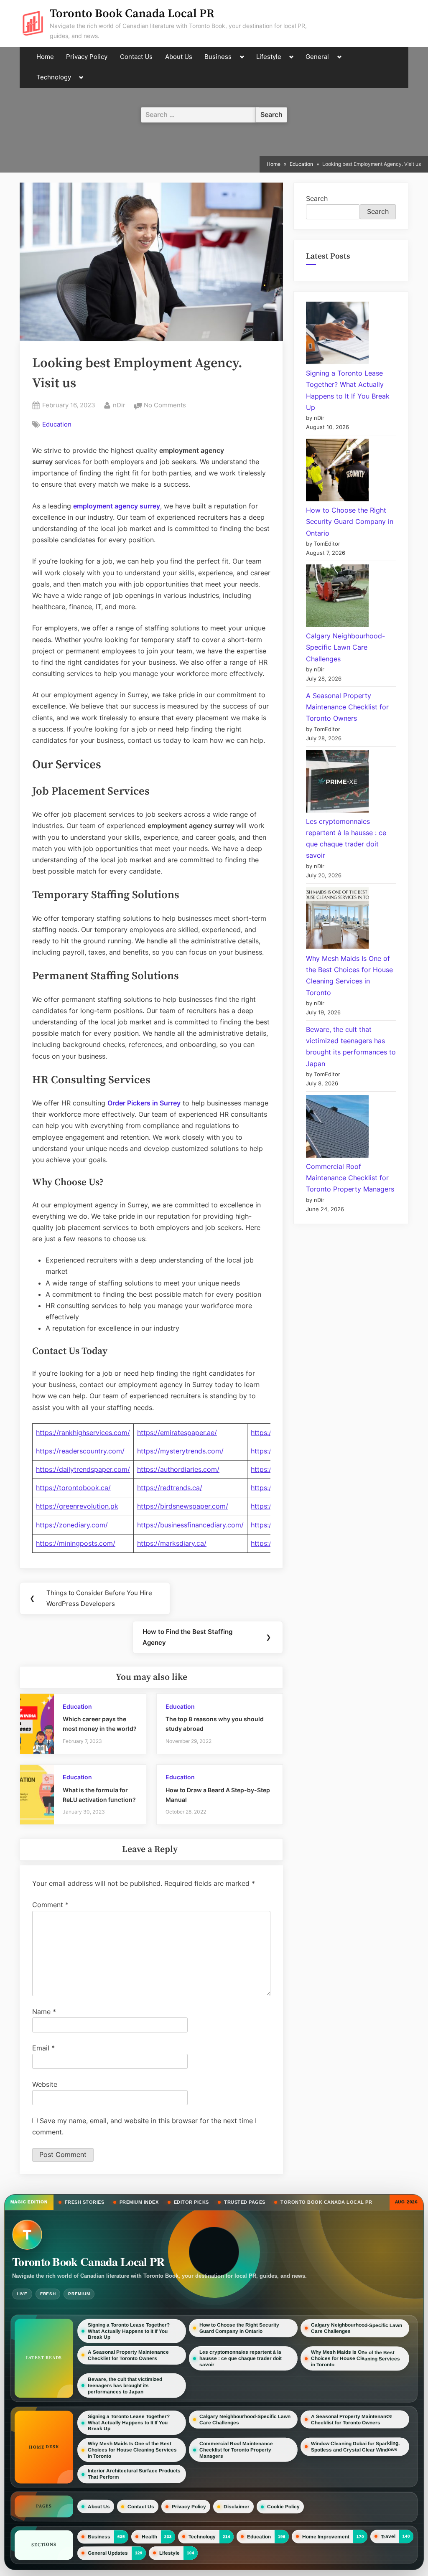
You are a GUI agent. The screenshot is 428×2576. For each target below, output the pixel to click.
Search (317, 198)
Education (57, 424)
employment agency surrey (117, 506)
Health (149, 2536)
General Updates (108, 2553)
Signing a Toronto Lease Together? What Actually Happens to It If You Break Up (129, 2331)
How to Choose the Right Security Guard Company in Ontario (350, 521)
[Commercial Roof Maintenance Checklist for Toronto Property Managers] (337, 1128)
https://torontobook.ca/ (73, 1488)
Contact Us (136, 57)
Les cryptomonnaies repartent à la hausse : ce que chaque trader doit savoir (241, 2358)
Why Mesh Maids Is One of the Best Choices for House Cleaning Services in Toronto (355, 2359)
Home (45, 57)
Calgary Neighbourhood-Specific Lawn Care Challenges (345, 647)
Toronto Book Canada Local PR (132, 14)
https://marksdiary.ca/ (172, 1543)
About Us (179, 57)
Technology (54, 77)
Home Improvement (326, 2536)
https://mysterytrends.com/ (180, 1451)
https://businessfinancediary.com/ (190, 1525)
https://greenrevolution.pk (77, 1506)
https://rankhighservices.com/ (83, 1433)
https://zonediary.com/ (72, 1525)
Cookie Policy (283, 2506)
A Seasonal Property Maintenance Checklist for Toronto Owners (347, 707)
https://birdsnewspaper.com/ (183, 1506)
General (317, 57)
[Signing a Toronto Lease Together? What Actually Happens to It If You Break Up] (337, 335)
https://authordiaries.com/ (178, 1469)
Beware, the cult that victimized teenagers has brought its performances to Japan (125, 2385)
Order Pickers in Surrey (144, 1103)
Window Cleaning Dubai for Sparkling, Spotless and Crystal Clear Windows (355, 2446)
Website (45, 2084)
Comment (50, 1905)
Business (218, 57)
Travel (388, 2536)
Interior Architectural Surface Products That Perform (134, 2474)
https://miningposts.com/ (76, 1543)
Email (43, 2048)
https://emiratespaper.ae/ (177, 1433)
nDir (119, 405)
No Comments (165, 406)
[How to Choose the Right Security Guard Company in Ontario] (337, 472)
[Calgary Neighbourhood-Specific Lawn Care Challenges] (337, 597)
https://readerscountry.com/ (80, 1451)
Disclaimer (237, 2506)
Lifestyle (269, 57)
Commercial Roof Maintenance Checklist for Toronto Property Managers (350, 1178)
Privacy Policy (87, 57)
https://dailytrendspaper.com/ (83, 1469)
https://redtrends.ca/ (170, 1488)
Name (44, 2012)
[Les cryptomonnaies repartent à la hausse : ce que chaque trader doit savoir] (337, 783)
